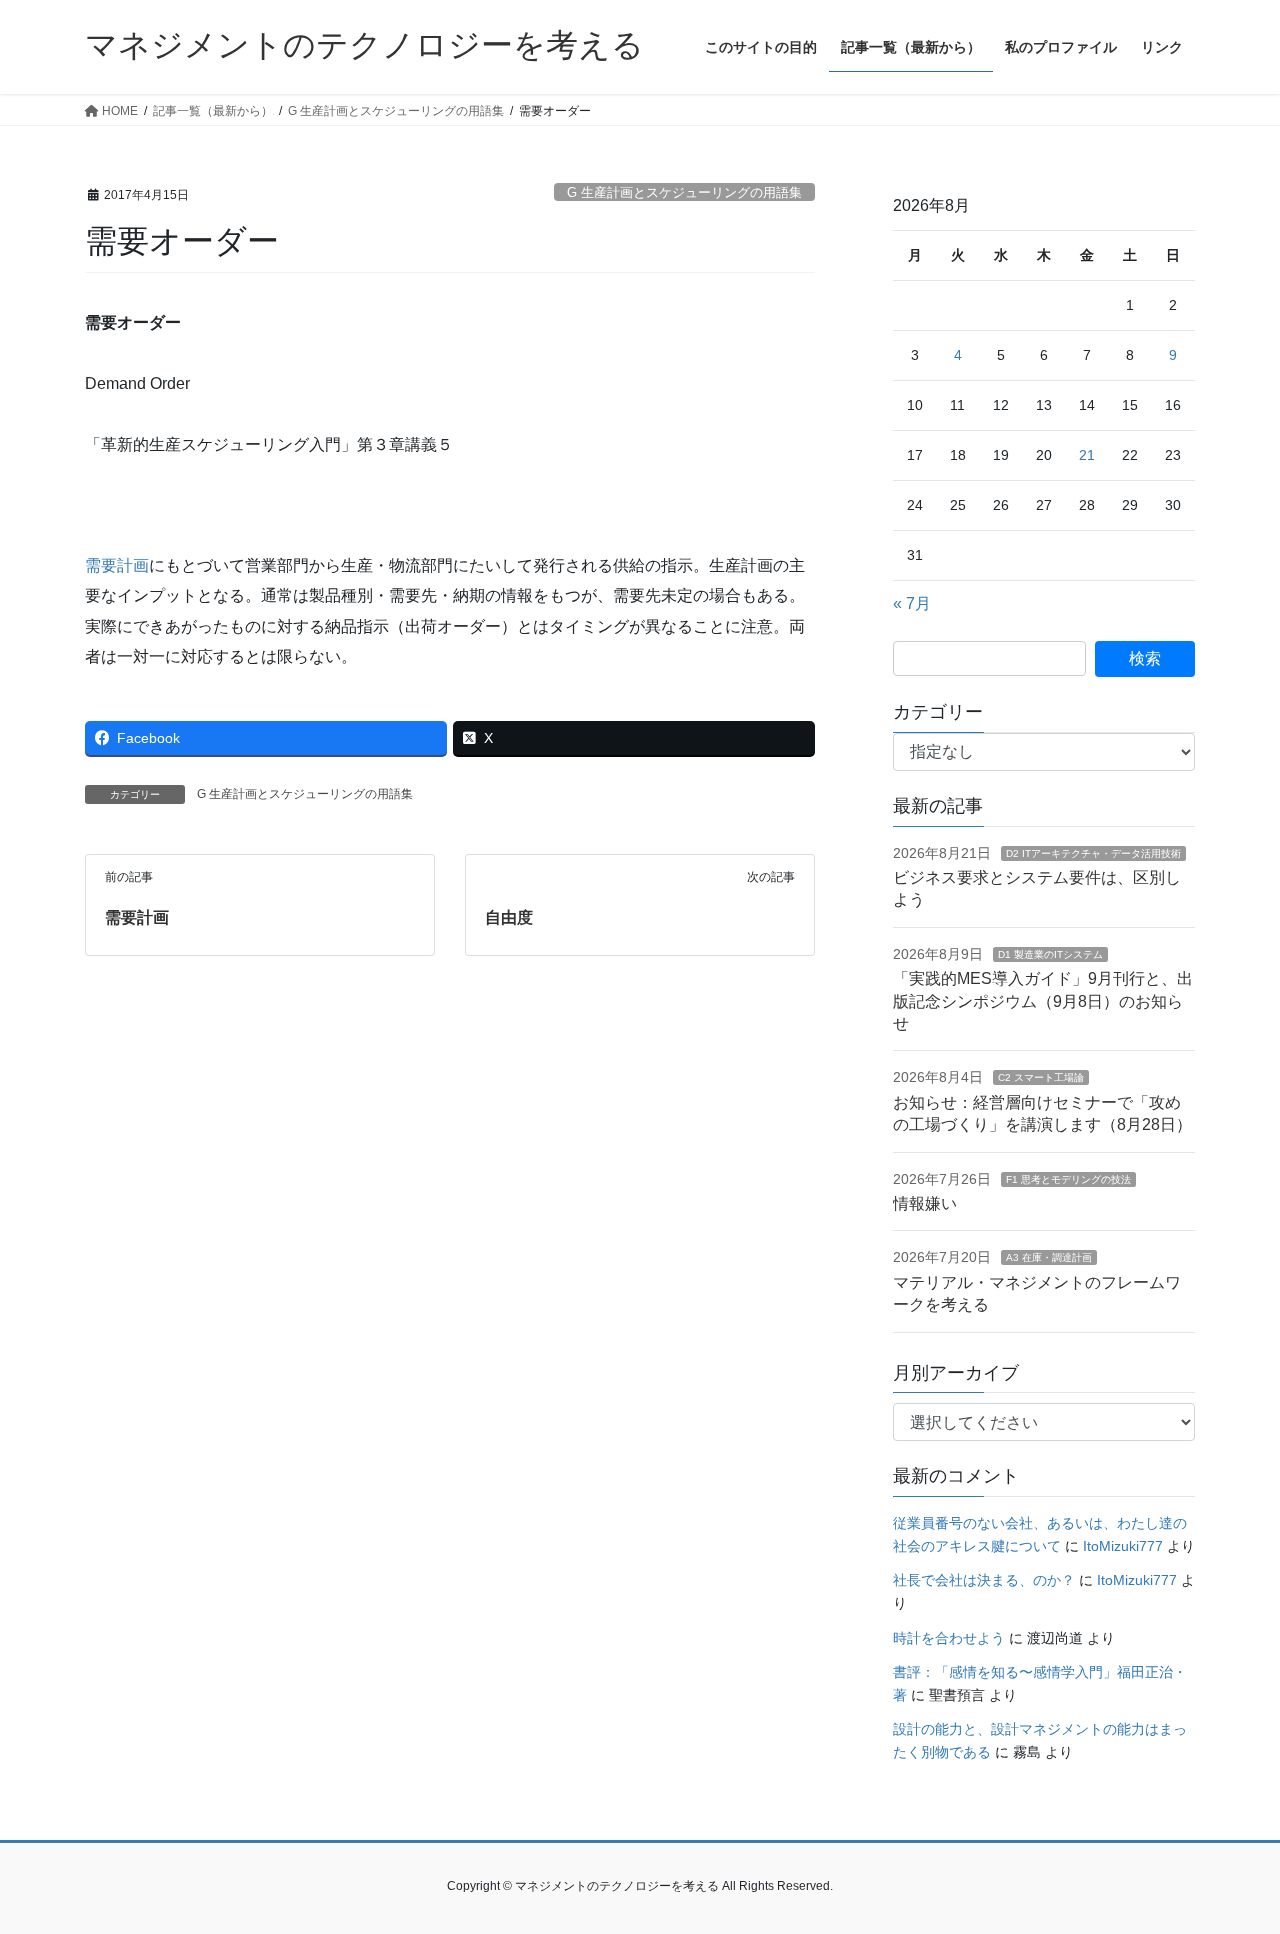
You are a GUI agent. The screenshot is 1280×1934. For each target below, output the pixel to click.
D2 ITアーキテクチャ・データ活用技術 (1093, 853)
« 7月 (912, 603)
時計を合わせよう (949, 1638)
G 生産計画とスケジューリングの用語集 (684, 192)
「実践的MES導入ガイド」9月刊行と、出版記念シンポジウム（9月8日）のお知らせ (1043, 1001)
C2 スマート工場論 (1041, 1077)
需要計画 (117, 565)
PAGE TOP (1230, 1858)
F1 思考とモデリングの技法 (1068, 1179)
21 (1087, 455)
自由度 (509, 917)
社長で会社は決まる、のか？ (984, 1580)
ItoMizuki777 (1123, 1546)
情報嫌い (925, 1203)
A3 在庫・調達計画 (1049, 1257)
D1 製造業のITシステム (1050, 954)
